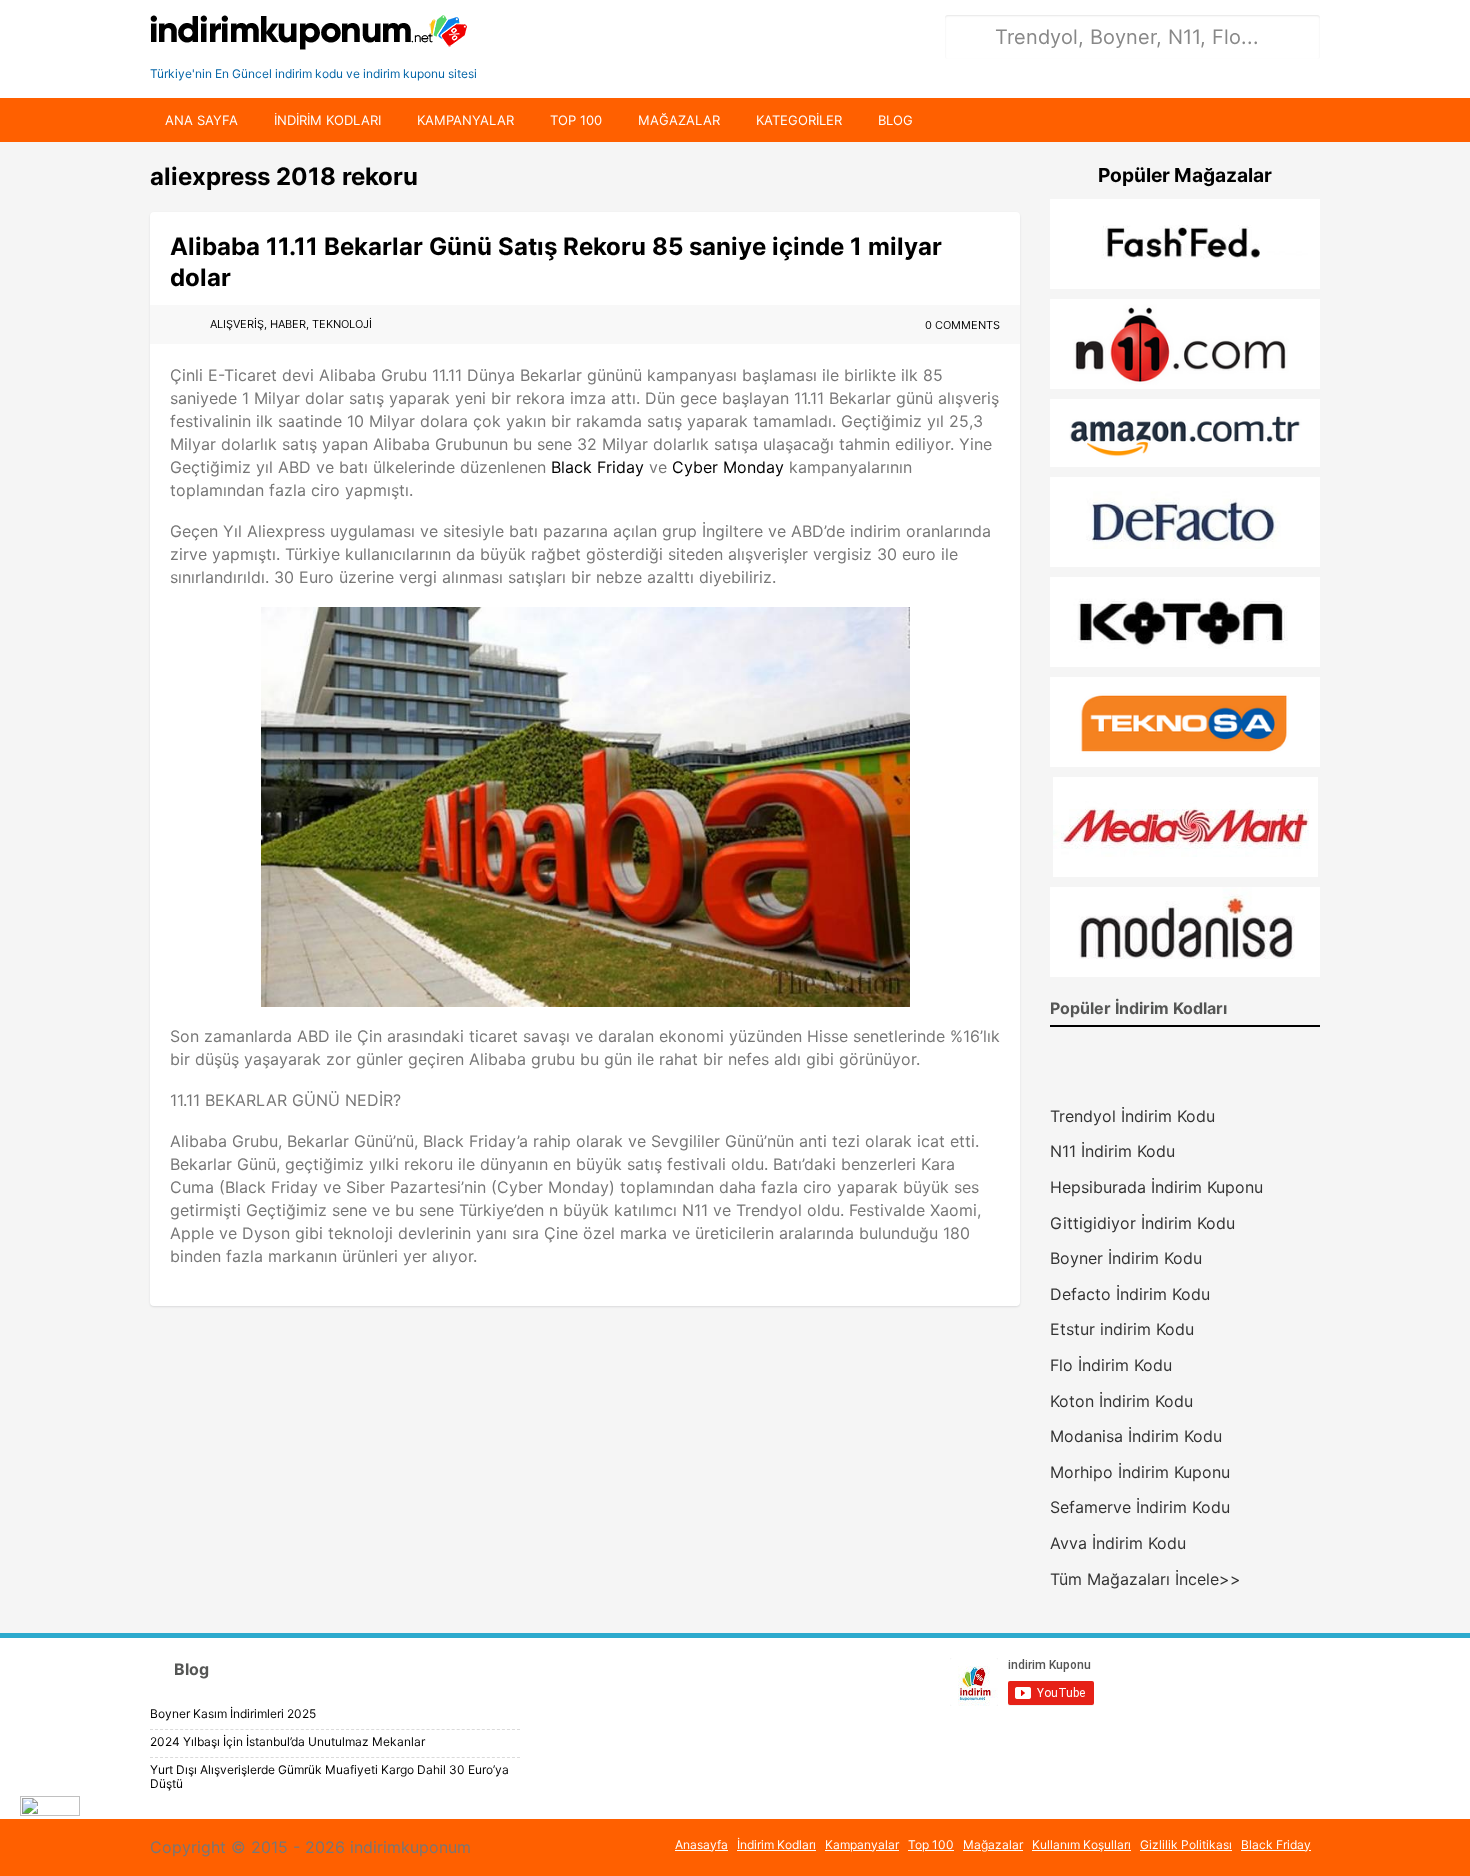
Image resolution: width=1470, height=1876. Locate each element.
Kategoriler (799, 120)
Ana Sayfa (201, 120)
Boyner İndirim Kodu (1126, 1258)
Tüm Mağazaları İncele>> (1145, 1579)
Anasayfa (701, 1844)
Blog (895, 120)
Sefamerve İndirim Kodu (1140, 1507)
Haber (288, 324)
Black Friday (597, 467)
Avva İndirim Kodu (1118, 1543)
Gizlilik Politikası (1186, 1844)
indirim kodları (327, 120)
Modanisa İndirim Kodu (1136, 1436)
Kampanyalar (465, 120)
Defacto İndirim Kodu (1130, 1294)
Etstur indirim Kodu (1122, 1329)
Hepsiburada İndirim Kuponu (1156, 1187)
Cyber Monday (728, 467)
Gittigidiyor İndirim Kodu (1142, 1223)
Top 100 (576, 120)
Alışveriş (237, 324)
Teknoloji (342, 324)
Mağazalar (679, 120)
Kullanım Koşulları (1081, 1844)
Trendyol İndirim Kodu (1132, 1116)
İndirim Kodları (776, 1844)
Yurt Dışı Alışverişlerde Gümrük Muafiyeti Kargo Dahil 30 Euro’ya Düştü (329, 1776)
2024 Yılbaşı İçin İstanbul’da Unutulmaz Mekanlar (287, 1741)
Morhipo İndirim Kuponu (1140, 1472)
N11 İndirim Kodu (1112, 1151)
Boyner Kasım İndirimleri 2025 (233, 1713)
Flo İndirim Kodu (1111, 1365)
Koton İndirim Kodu (1121, 1401)
